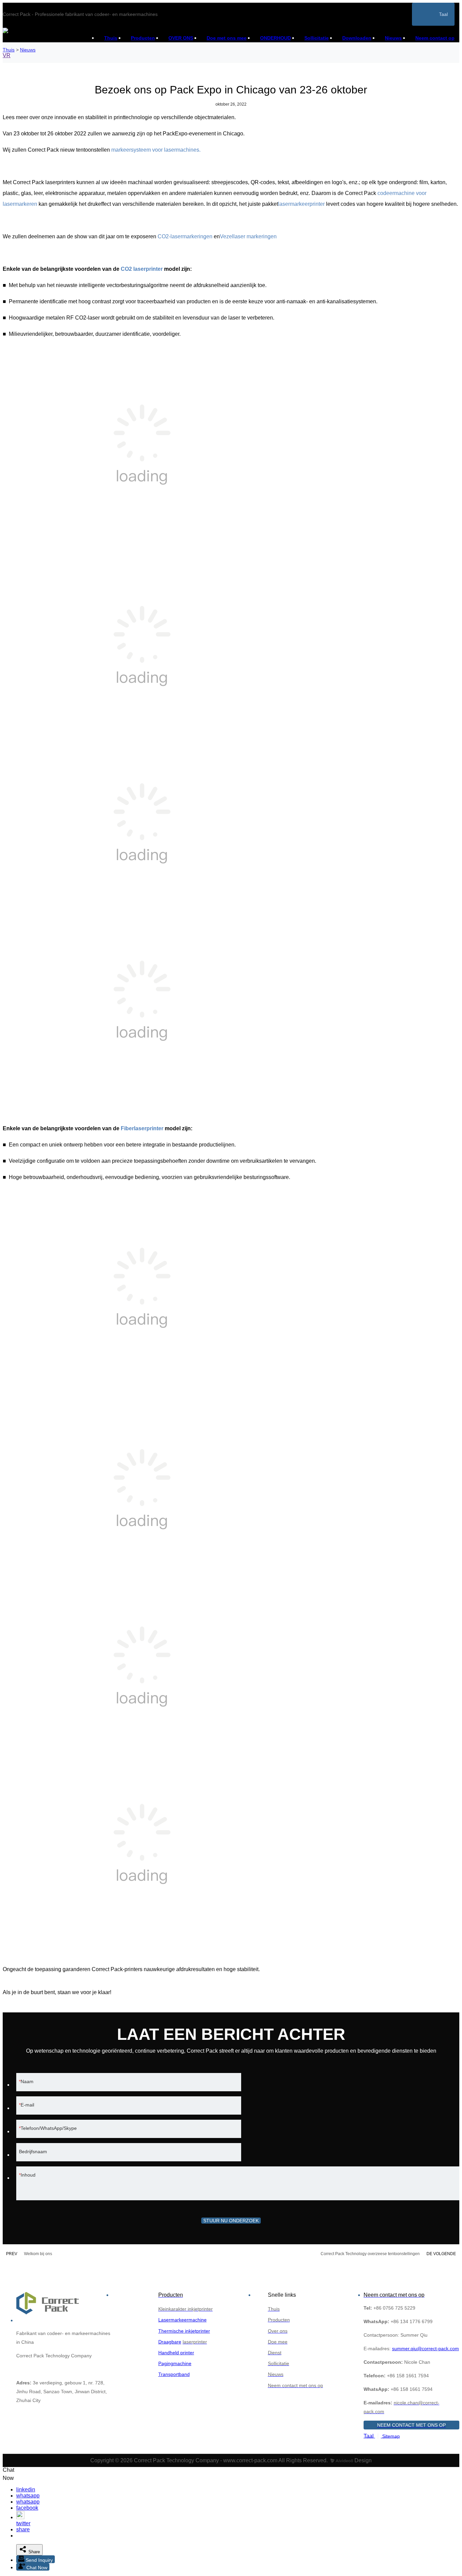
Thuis (111, 38)
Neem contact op (435, 38)
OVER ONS (181, 38)
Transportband (174, 2374)
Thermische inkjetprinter (184, 2331)
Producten (143, 38)
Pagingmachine (175, 2363)
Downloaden (357, 38)
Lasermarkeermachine (182, 2320)
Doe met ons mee (227, 38)
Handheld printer (176, 2353)
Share (33, 2552)
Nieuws (393, 38)
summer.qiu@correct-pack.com (425, 2349)
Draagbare (170, 2342)
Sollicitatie (317, 38)
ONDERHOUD (275, 38)
